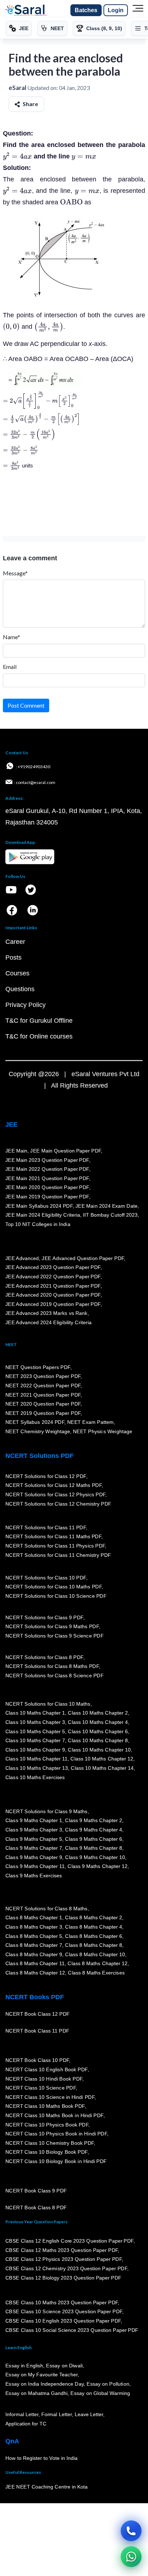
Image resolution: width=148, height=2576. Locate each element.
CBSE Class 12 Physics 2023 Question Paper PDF (64, 2259)
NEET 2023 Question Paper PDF (43, 1376)
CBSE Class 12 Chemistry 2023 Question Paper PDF (66, 2268)
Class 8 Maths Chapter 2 (93, 1917)
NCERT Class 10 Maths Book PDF (45, 2106)
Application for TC (26, 2424)
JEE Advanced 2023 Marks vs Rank (47, 1313)
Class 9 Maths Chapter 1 (34, 1820)
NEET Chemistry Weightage (38, 1431)
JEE (11, 1125)
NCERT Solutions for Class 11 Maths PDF (53, 1537)
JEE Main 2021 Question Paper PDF (47, 1178)
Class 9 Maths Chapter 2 (93, 1820)
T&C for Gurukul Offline (39, 1021)
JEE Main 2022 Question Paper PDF (47, 1169)
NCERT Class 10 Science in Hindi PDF (50, 2097)
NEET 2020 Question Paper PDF (43, 1404)
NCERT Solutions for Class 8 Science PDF (55, 1676)
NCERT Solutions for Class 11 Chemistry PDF (58, 1555)
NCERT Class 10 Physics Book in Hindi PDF (56, 2134)
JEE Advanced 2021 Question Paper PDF (53, 1286)
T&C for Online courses (39, 1036)
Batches (86, 10)
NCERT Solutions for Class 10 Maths (48, 1704)
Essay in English (24, 2366)
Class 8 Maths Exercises (96, 1973)
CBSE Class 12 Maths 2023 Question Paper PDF (62, 2250)
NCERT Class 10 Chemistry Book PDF (50, 2143)
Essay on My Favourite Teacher (41, 2375)
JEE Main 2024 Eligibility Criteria (43, 1215)
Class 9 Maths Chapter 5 (34, 1839)
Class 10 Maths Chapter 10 (99, 1750)
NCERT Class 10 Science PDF (41, 2088)
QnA (12, 2441)
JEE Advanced (22, 1258)
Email (10, 667)
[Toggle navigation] (138, 10)
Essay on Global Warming (101, 2393)
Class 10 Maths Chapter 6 (98, 1731)
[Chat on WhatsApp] (131, 2557)
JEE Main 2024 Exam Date (107, 1206)
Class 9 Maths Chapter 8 (93, 1848)
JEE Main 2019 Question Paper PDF (47, 1197)
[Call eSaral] (131, 2531)
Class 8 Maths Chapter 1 (34, 1917)
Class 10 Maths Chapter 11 (37, 1759)
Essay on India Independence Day (45, 2384)
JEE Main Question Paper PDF (66, 1151)
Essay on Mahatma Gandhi (37, 2393)
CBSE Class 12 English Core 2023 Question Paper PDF (70, 2241)
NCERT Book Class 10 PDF (37, 2061)
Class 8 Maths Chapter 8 (93, 1945)
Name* (11, 637)
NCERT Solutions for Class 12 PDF (46, 1476)
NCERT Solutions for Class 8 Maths (47, 1909)
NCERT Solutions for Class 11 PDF (46, 1527)
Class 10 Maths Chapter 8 (98, 1740)
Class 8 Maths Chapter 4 (93, 1927)
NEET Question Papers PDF (38, 1367)
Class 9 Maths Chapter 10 (95, 1857)
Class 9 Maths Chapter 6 (93, 1839)
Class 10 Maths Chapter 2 (98, 1713)
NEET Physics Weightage (103, 1431)
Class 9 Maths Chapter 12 (98, 1866)
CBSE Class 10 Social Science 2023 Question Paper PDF (72, 2330)
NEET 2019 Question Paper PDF (43, 1413)
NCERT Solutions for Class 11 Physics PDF (55, 1546)
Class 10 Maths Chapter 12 (102, 1759)
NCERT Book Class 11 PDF (37, 2031)
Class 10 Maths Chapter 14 (102, 1768)
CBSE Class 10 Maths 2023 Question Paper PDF (62, 2302)
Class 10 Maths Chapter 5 (35, 1731)
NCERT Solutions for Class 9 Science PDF (55, 1636)
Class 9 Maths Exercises (34, 1876)
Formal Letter (57, 2415)
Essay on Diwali (65, 2366)
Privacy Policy (26, 1005)
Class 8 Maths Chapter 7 (34, 1945)
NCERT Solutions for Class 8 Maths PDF (52, 1666)
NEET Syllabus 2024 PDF (35, 1422)
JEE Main (17, 1151)
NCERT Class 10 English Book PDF (47, 2069)
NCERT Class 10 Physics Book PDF (47, 2125)
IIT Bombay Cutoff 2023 (110, 1215)
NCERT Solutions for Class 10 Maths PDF (54, 1587)
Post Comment (26, 705)
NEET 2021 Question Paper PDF (43, 1395)
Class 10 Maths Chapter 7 (35, 1740)
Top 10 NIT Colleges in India (38, 1224)
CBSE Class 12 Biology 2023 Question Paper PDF (63, 2278)
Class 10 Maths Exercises (35, 1777)
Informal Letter (22, 2415)
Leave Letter (89, 2415)
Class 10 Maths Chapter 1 (35, 1713)
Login (116, 10)
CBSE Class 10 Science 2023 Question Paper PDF (64, 2312)
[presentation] (17, 156)
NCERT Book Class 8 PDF (36, 2207)
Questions (20, 989)
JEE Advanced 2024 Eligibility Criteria (48, 1322)
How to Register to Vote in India (42, 2458)
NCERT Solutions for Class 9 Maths (47, 1811)
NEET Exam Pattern (91, 1422)
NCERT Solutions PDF (40, 1456)
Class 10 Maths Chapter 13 (37, 1768)
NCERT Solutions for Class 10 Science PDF (56, 1596)
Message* (15, 573)
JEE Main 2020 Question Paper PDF (47, 1187)
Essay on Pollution (108, 2384)
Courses (17, 973)
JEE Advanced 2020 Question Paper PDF (53, 1295)
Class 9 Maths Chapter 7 (34, 1848)
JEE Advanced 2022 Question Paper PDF (53, 1277)
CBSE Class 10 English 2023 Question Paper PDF (63, 2321)
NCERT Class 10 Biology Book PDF (47, 2152)
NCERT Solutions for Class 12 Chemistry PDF (58, 1504)
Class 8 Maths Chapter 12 (98, 1963)
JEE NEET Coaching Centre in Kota (47, 2487)
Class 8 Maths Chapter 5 (34, 1936)
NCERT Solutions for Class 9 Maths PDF (52, 1626)
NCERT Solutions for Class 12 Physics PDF (55, 1494)
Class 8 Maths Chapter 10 (95, 1954)
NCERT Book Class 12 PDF (38, 2014)
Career (15, 942)
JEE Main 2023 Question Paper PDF (47, 1160)
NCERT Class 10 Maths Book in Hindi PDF (54, 2115)
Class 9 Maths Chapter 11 (35, 1866)
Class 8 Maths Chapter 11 (35, 1963)
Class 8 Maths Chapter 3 (34, 1927)
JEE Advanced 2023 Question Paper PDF (53, 1267)
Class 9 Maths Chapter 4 (93, 1830)
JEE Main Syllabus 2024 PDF (39, 1206)
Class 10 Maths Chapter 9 (35, 1750)
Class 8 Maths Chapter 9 (34, 1954)
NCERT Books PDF (35, 1997)
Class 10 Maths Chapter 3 (35, 1722)
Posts (13, 957)
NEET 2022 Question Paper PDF (43, 1386)
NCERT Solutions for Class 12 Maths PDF (54, 1486)
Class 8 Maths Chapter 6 (93, 1936)
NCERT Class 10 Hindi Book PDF (44, 2079)
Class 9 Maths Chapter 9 (34, 1857)
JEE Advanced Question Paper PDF (83, 1258)
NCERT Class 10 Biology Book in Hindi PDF (56, 2161)
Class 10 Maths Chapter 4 (98, 1722)
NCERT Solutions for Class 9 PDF (44, 1617)
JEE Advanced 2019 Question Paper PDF (53, 1304)
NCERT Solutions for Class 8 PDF (44, 1657)
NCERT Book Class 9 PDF (36, 2191)
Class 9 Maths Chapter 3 (34, 1830)
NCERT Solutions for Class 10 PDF (46, 1578)
